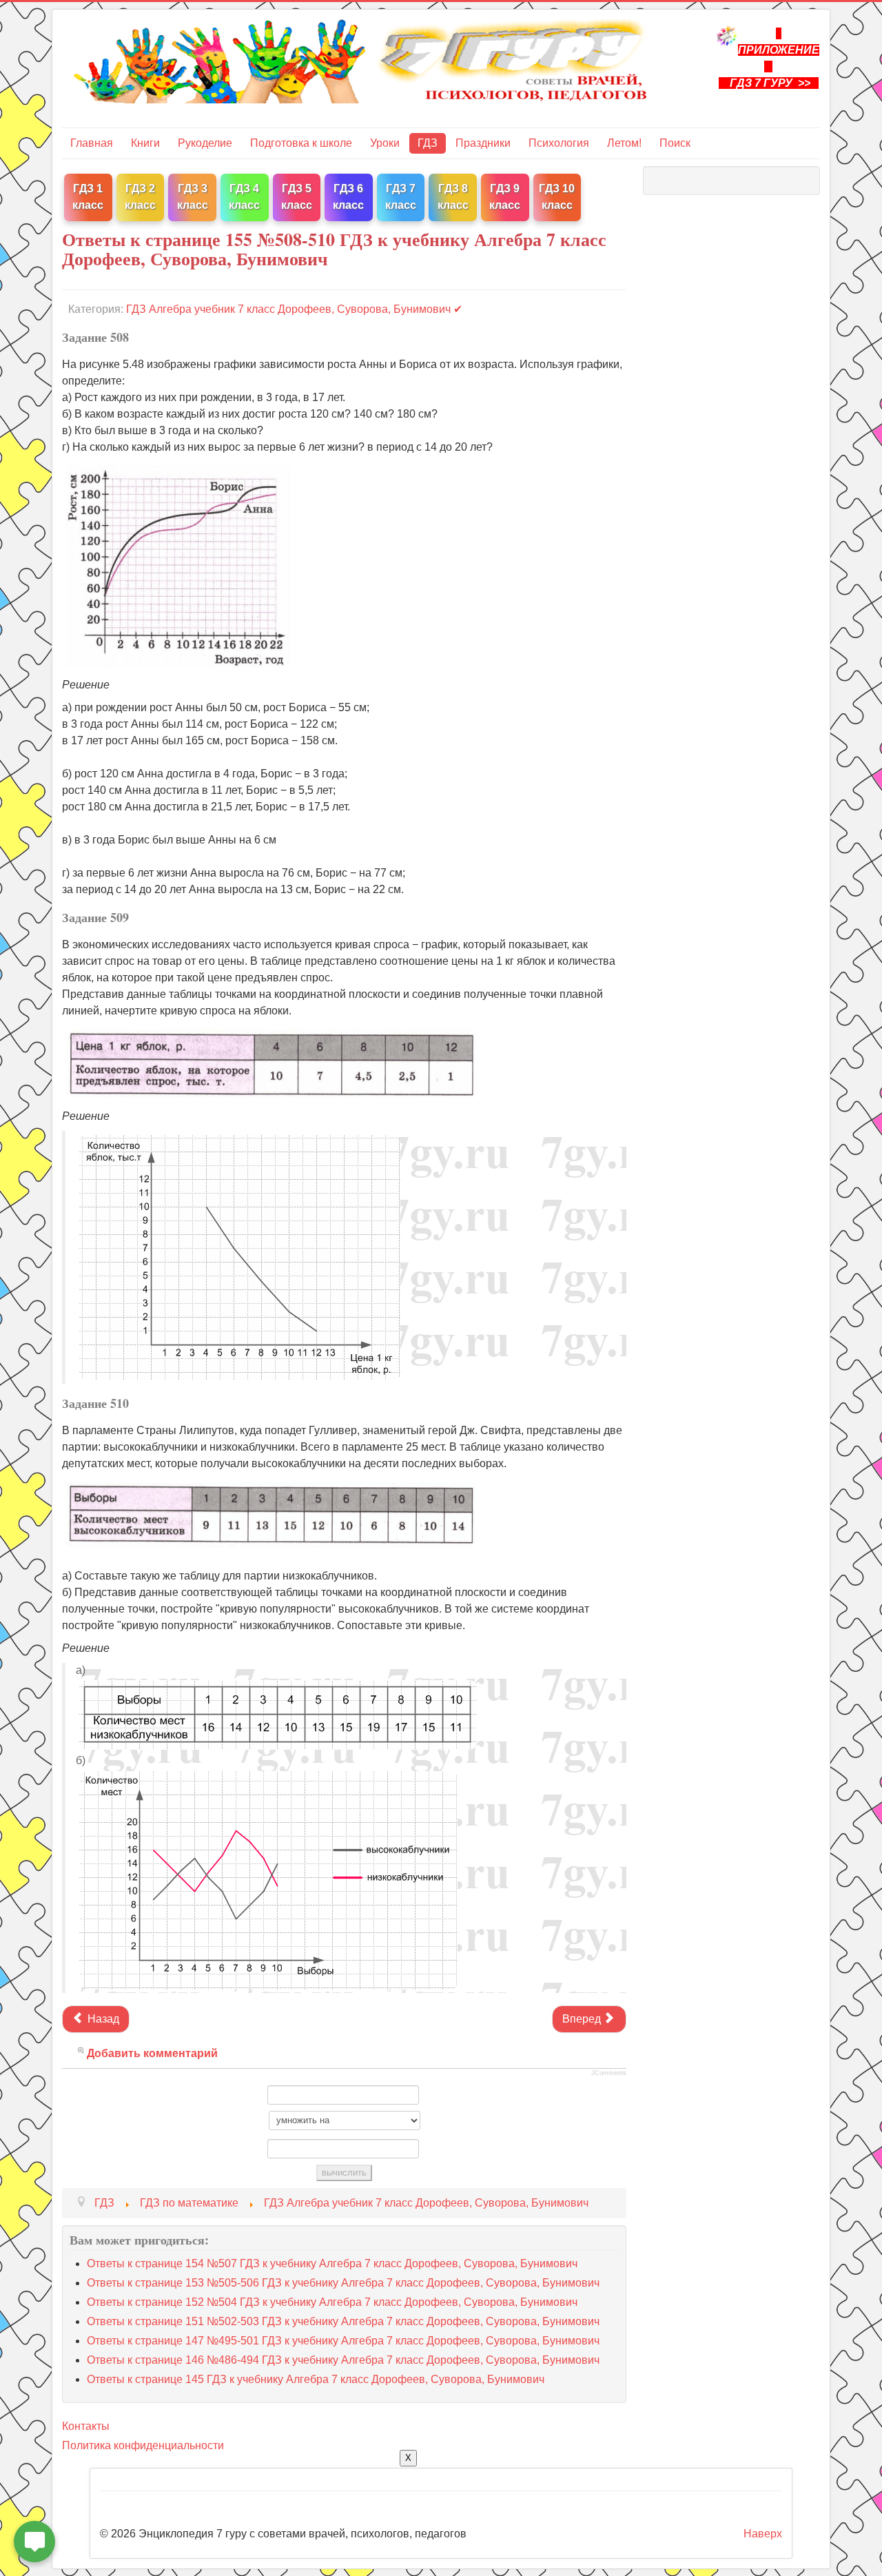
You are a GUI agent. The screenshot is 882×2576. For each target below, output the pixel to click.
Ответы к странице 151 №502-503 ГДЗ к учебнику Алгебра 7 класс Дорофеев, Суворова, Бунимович (343, 2321)
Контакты (86, 2426)
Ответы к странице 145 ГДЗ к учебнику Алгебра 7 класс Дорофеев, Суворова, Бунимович (316, 2379)
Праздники (483, 143)
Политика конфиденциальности (143, 2445)
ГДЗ (428, 143)
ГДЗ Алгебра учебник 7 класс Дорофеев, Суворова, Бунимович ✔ (294, 309)
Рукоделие (205, 143)
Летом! (624, 143)
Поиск (675, 143)
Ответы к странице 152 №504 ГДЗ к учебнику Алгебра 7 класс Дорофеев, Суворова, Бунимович (332, 2302)
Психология (559, 143)
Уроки (385, 143)
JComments (609, 2073)
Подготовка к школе (301, 143)
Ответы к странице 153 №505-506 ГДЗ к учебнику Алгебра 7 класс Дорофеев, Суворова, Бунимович (343, 2283)
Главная (92, 143)
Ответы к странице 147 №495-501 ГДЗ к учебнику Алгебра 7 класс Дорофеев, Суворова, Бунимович (343, 2341)
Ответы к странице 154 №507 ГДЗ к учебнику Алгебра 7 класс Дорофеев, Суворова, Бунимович (332, 2263)
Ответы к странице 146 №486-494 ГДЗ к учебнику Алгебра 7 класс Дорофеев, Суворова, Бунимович (343, 2360)
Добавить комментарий (152, 2053)
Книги (145, 143)
